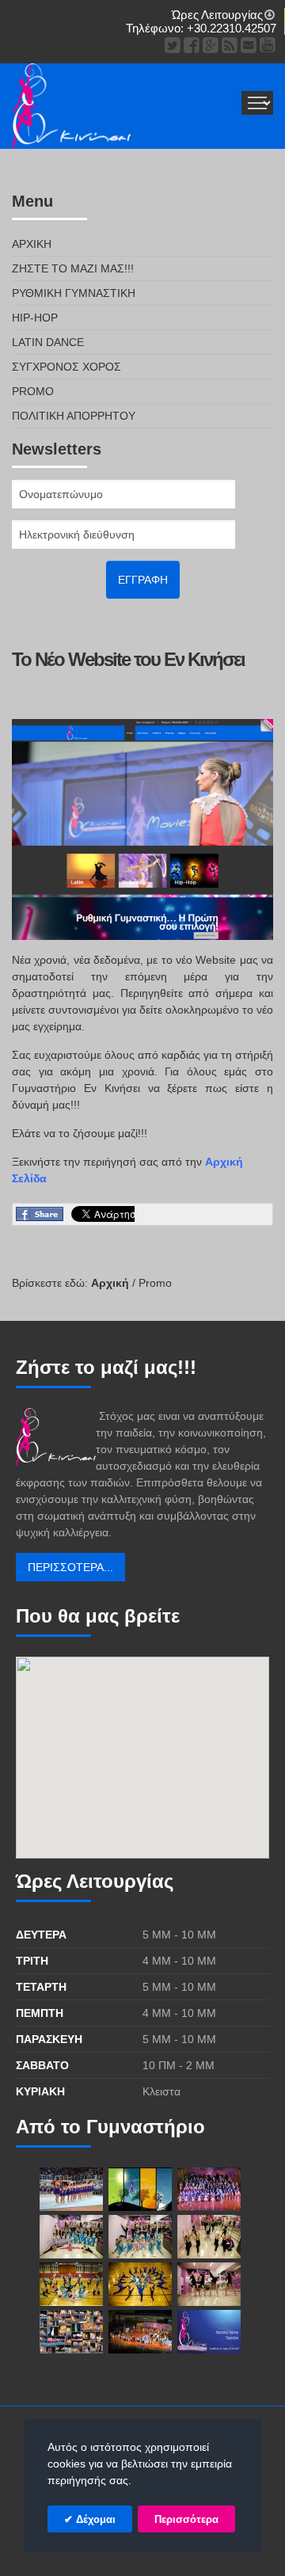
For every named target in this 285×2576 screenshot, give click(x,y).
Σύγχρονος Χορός (66, 367)
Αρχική (32, 244)
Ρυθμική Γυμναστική (74, 293)
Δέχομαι (94, 2519)
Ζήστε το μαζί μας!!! (73, 268)
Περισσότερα (186, 2519)
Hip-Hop (35, 318)
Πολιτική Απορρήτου (74, 416)
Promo (33, 391)
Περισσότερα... (70, 1567)
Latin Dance (48, 342)
